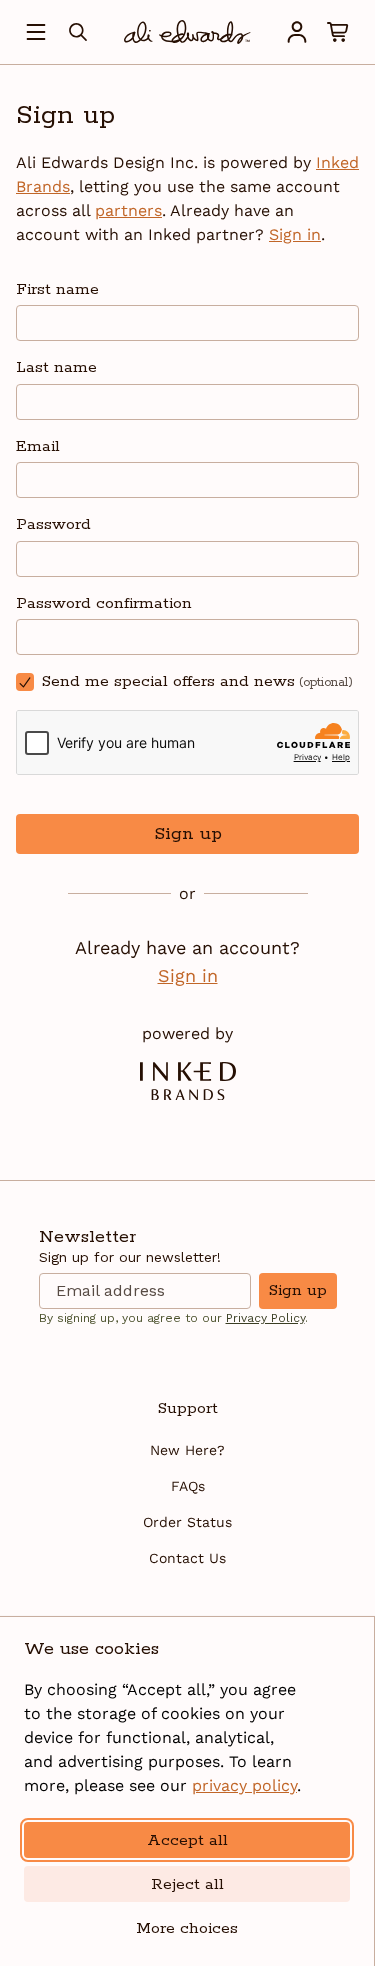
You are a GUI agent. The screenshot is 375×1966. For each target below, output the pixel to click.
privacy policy (244, 1785)
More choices (187, 1928)
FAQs (188, 1486)
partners (128, 210)
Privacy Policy (265, 1318)
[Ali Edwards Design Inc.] (187, 32)
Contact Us (187, 1558)
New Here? (187, 1450)
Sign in (295, 234)
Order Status (187, 1522)
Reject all (187, 1884)
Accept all (187, 1840)
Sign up (188, 834)
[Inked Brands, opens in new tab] (188, 1081)
